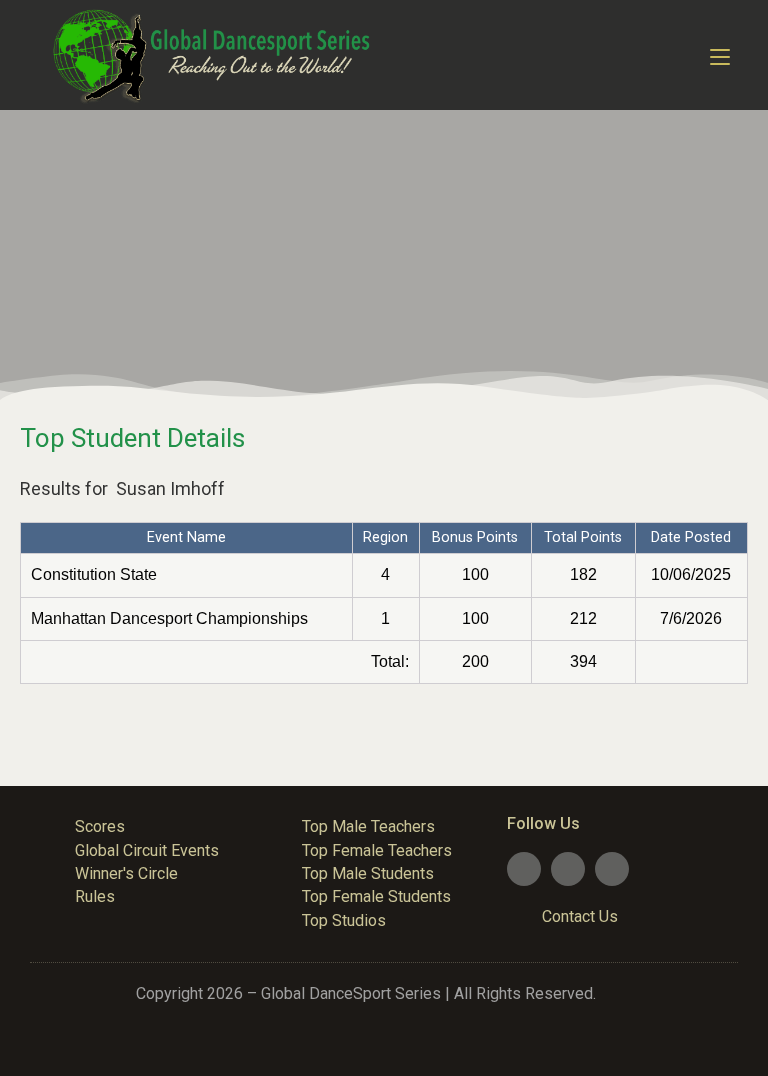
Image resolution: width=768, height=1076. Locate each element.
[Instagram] (612, 869)
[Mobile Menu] (720, 55)
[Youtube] (568, 869)
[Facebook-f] (524, 869)
